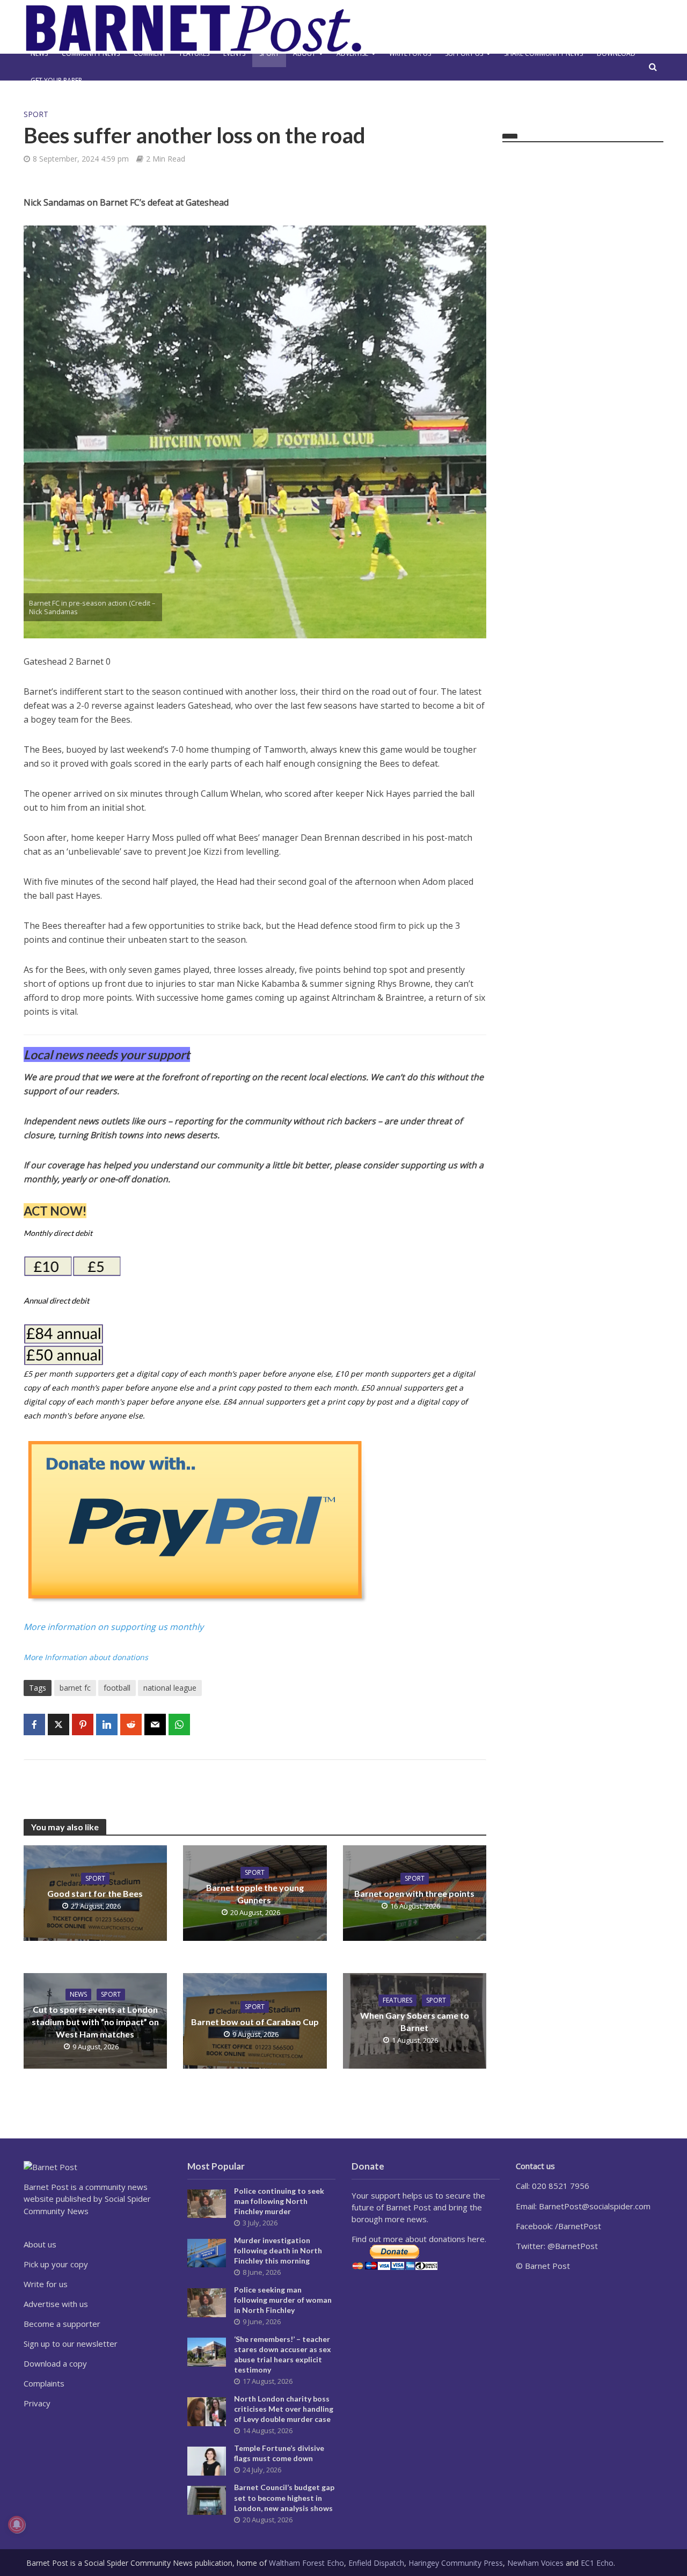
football (117, 1688)
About (304, 53)
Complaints (44, 2383)
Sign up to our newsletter (71, 2344)
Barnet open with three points (414, 1893)
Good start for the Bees (95, 1893)
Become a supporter (62, 2324)
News (39, 53)
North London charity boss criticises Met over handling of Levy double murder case (284, 2409)
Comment (150, 53)
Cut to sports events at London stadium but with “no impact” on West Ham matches (95, 2022)
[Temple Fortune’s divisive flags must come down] (207, 2460)
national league (170, 1688)
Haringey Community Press (456, 2563)
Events (234, 53)
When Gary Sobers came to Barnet (415, 2021)
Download (616, 53)
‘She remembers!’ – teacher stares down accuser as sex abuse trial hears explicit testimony (283, 2354)
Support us (464, 53)
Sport (269, 53)
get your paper (56, 80)
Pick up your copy (56, 2264)
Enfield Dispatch (376, 2563)
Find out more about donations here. (419, 2239)
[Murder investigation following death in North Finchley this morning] (207, 2252)
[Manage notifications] (17, 2524)
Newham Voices (535, 2563)
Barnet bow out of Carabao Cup (255, 2022)
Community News (91, 53)
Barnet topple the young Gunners (255, 1894)
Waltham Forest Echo (306, 2563)
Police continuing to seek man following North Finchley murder (279, 2201)
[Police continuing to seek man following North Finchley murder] (207, 2203)
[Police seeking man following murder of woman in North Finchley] (207, 2302)
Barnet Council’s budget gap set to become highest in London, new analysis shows (284, 2497)
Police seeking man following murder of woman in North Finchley (283, 2300)
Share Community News (543, 53)
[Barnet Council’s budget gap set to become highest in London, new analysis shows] (207, 2499)
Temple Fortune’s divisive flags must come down (279, 2453)
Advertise (352, 53)
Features (195, 53)
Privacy (37, 2403)
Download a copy (55, 2363)
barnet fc (75, 1688)
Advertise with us (56, 2304)
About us (40, 2244)
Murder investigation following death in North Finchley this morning (278, 2250)
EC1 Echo (597, 2563)
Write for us (410, 53)
